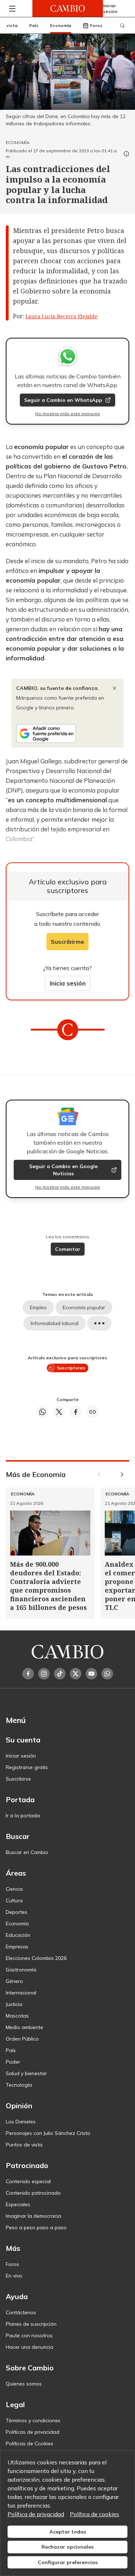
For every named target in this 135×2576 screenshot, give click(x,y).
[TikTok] (60, 1674)
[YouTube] (91, 1674)
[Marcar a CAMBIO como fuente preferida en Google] (67, 733)
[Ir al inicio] (68, 8)
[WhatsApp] (107, 1674)
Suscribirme (67, 942)
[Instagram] (44, 1674)
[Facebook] (28, 1674)
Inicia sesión (68, 983)
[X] (76, 1674)
